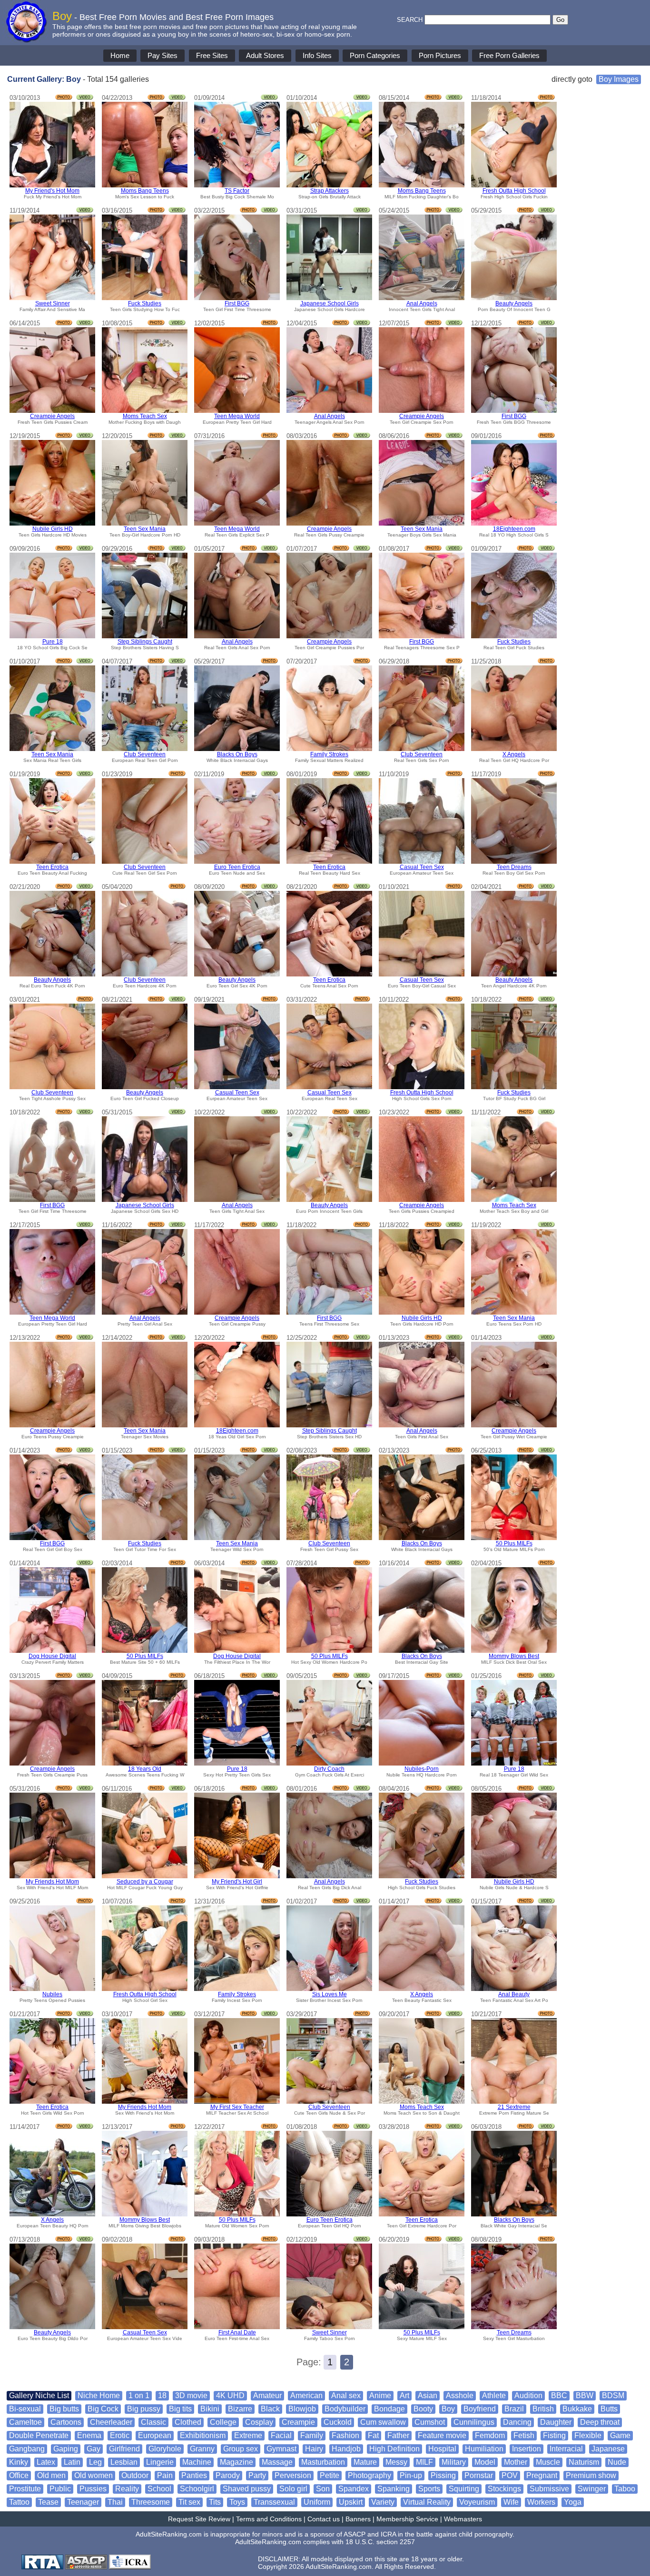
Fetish (524, 2435)
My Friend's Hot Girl (237, 1882)
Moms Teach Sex (145, 416)
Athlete (494, 2395)
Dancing (517, 2422)
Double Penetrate (39, 2435)
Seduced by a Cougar (145, 1882)
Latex (46, 2462)
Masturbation (323, 2462)
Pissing (443, 2475)
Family (312, 2435)
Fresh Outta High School (514, 191)
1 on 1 (139, 2395)
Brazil (514, 2409)
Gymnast (281, 2449)
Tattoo (19, 2502)
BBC (559, 2395)
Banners (358, 2519)
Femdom (490, 2435)
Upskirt (351, 2502)
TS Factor (237, 191)
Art (404, 2395)
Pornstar (479, 2475)
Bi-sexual (25, 2409)
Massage (277, 2462)
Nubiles (52, 1994)
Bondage (389, 2409)
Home (120, 55)
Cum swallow (383, 2422)
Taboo (625, 2489)
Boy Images (619, 79)
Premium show (591, 2475)
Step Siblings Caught (145, 642)
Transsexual (274, 2502)
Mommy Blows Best (514, 1656)
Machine (197, 2462)
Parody (228, 2475)
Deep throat (600, 2422)
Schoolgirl (197, 2489)
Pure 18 (53, 642)
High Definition (394, 2449)
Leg (95, 2462)
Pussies (93, 2489)
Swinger (592, 2489)
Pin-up (411, 2475)
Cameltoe (25, 2422)
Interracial (566, 2449)
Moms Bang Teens (145, 191)
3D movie (191, 2395)
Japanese (608, 2449)
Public (60, 2489)
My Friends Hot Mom (52, 1882)
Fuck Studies (145, 303)
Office (19, 2475)
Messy (396, 2462)
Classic (153, 2422)
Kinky (19, 2462)
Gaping (66, 2449)
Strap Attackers (330, 191)
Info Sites (317, 55)
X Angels (514, 754)
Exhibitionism (203, 2435)
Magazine (236, 2462)
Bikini (210, 2409)
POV (510, 2475)
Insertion (527, 2449)
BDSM (613, 2395)
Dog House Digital (52, 1656)
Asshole (460, 2395)
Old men (51, 2475)
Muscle (548, 2462)
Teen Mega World (237, 416)
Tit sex (189, 2502)
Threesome (151, 2502)
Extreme (248, 2435)
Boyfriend (480, 2409)
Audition (528, 2395)
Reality (127, 2489)
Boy (448, 2409)
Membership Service (407, 2519)
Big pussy (144, 2409)
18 (162, 2395)
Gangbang (27, 2449)
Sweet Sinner (53, 303)
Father (398, 2435)
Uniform (317, 2502)
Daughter (556, 2422)
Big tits (180, 2409)
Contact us (324, 2519)
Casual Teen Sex (422, 867)
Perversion (293, 2475)
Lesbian (124, 2462)
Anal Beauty (514, 1994)
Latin (72, 2462)
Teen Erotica (52, 867)
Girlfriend (124, 2449)
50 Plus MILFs (514, 1543)
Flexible (588, 2435)
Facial (281, 2435)
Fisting (554, 2435)
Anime (380, 2395)
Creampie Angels (52, 416)
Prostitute (25, 2489)
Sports (429, 2489)
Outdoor (135, 2475)
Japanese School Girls (330, 303)
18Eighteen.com (514, 529)
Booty (423, 2409)
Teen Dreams (514, 867)
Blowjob (302, 2409)
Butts (609, 2409)
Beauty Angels (514, 303)
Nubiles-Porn (422, 1769)
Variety (383, 2502)
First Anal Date (237, 2332)
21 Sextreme (514, 2107)
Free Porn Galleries (509, 55)
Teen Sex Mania (145, 529)
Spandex (354, 2489)
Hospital (442, 2449)
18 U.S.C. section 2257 (380, 2542)
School (159, 2489)
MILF (424, 2462)
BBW (585, 2395)
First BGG (237, 303)
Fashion (345, 2435)
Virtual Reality (427, 2502)
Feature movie (442, 2435)
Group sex (241, 2449)
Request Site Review (199, 2519)
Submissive (549, 2489)
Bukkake (577, 2409)
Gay (94, 2449)
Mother (516, 2462)
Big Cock (103, 2409)
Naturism (584, 2462)
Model (485, 2462)
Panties (194, 2475)
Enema (89, 2435)
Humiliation (484, 2449)
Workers (541, 2502)
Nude (617, 2462)
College (223, 2422)
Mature (365, 2462)
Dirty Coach (329, 1769)
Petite (330, 2475)
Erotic (120, 2435)
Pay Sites (162, 55)
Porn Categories (375, 55)
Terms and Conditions (269, 2519)
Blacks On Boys (237, 754)
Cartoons (66, 2422)
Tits (215, 2502)
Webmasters (463, 2519)
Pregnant (542, 2475)
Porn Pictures (440, 55)
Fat (373, 2435)
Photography (369, 2475)
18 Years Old (145, 1769)
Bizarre (240, 2409)
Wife (511, 2502)
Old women (94, 2475)
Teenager (83, 2502)
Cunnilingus (474, 2422)
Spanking (394, 2489)
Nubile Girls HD (53, 529)
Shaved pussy (247, 2489)
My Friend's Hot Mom (52, 191)
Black (270, 2409)
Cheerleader (111, 2422)
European (155, 2435)
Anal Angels (422, 303)
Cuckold (338, 2422)
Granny (202, 2449)
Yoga (573, 2502)
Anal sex (346, 2395)
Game (620, 2435)
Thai (115, 2502)
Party (257, 2475)
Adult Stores (265, 55)
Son (323, 2489)
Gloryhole (165, 2449)
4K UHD (230, 2395)
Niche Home (99, 2395)
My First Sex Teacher (237, 2107)
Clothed (188, 2422)
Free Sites (212, 55)
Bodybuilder (345, 2409)
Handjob (346, 2449)
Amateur (267, 2395)
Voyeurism (477, 2502)
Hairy (314, 2449)
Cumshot (430, 2422)
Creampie (298, 2422)
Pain (165, 2475)
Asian (428, 2395)
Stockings (504, 2489)
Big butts (64, 2409)
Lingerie (160, 2462)
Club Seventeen (145, 754)
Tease (48, 2502)
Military (454, 2462)
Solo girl (293, 2489)
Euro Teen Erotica (237, 867)
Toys (237, 2502)
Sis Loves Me (330, 1994)
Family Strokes (329, 754)
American (306, 2395)
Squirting (464, 2489)
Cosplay (259, 2422)
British (543, 2409)
